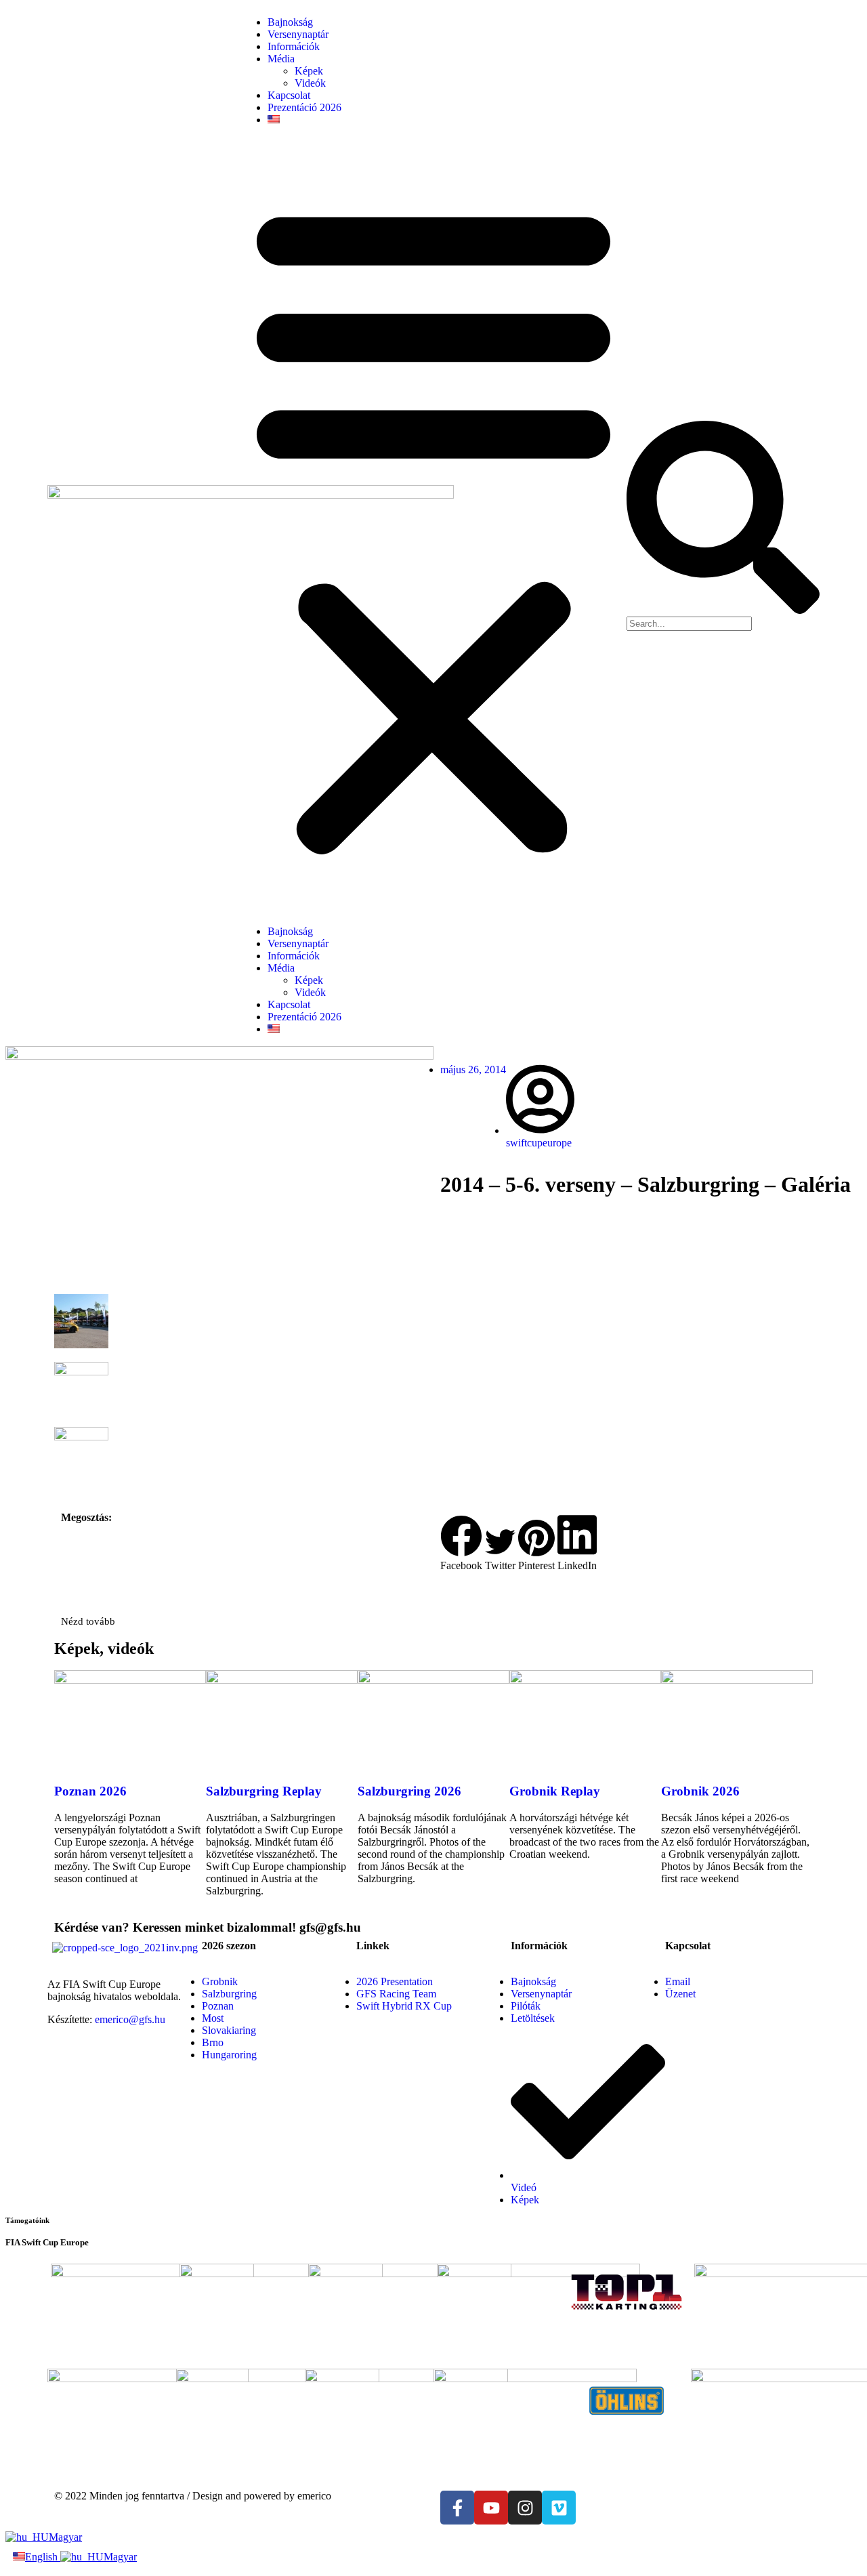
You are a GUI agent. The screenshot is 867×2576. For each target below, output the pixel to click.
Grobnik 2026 (700, 1791)
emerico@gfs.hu (130, 2019)
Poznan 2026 (90, 1791)
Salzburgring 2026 (409, 1791)
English (43, 2557)
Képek (309, 71)
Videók (310, 83)
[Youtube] (491, 2508)
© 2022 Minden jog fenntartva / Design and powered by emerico (193, 2496)
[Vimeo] (559, 2508)
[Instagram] (525, 2508)
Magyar (65, 2537)
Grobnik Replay (555, 1791)
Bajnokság (290, 22)
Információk (294, 46)
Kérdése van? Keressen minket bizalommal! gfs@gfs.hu (208, 1927)
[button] (433, 526)
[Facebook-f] (457, 2508)
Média (281, 59)
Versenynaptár (298, 34)
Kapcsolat (289, 95)
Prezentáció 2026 (304, 107)
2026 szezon (229, 1946)
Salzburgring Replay (264, 1791)
